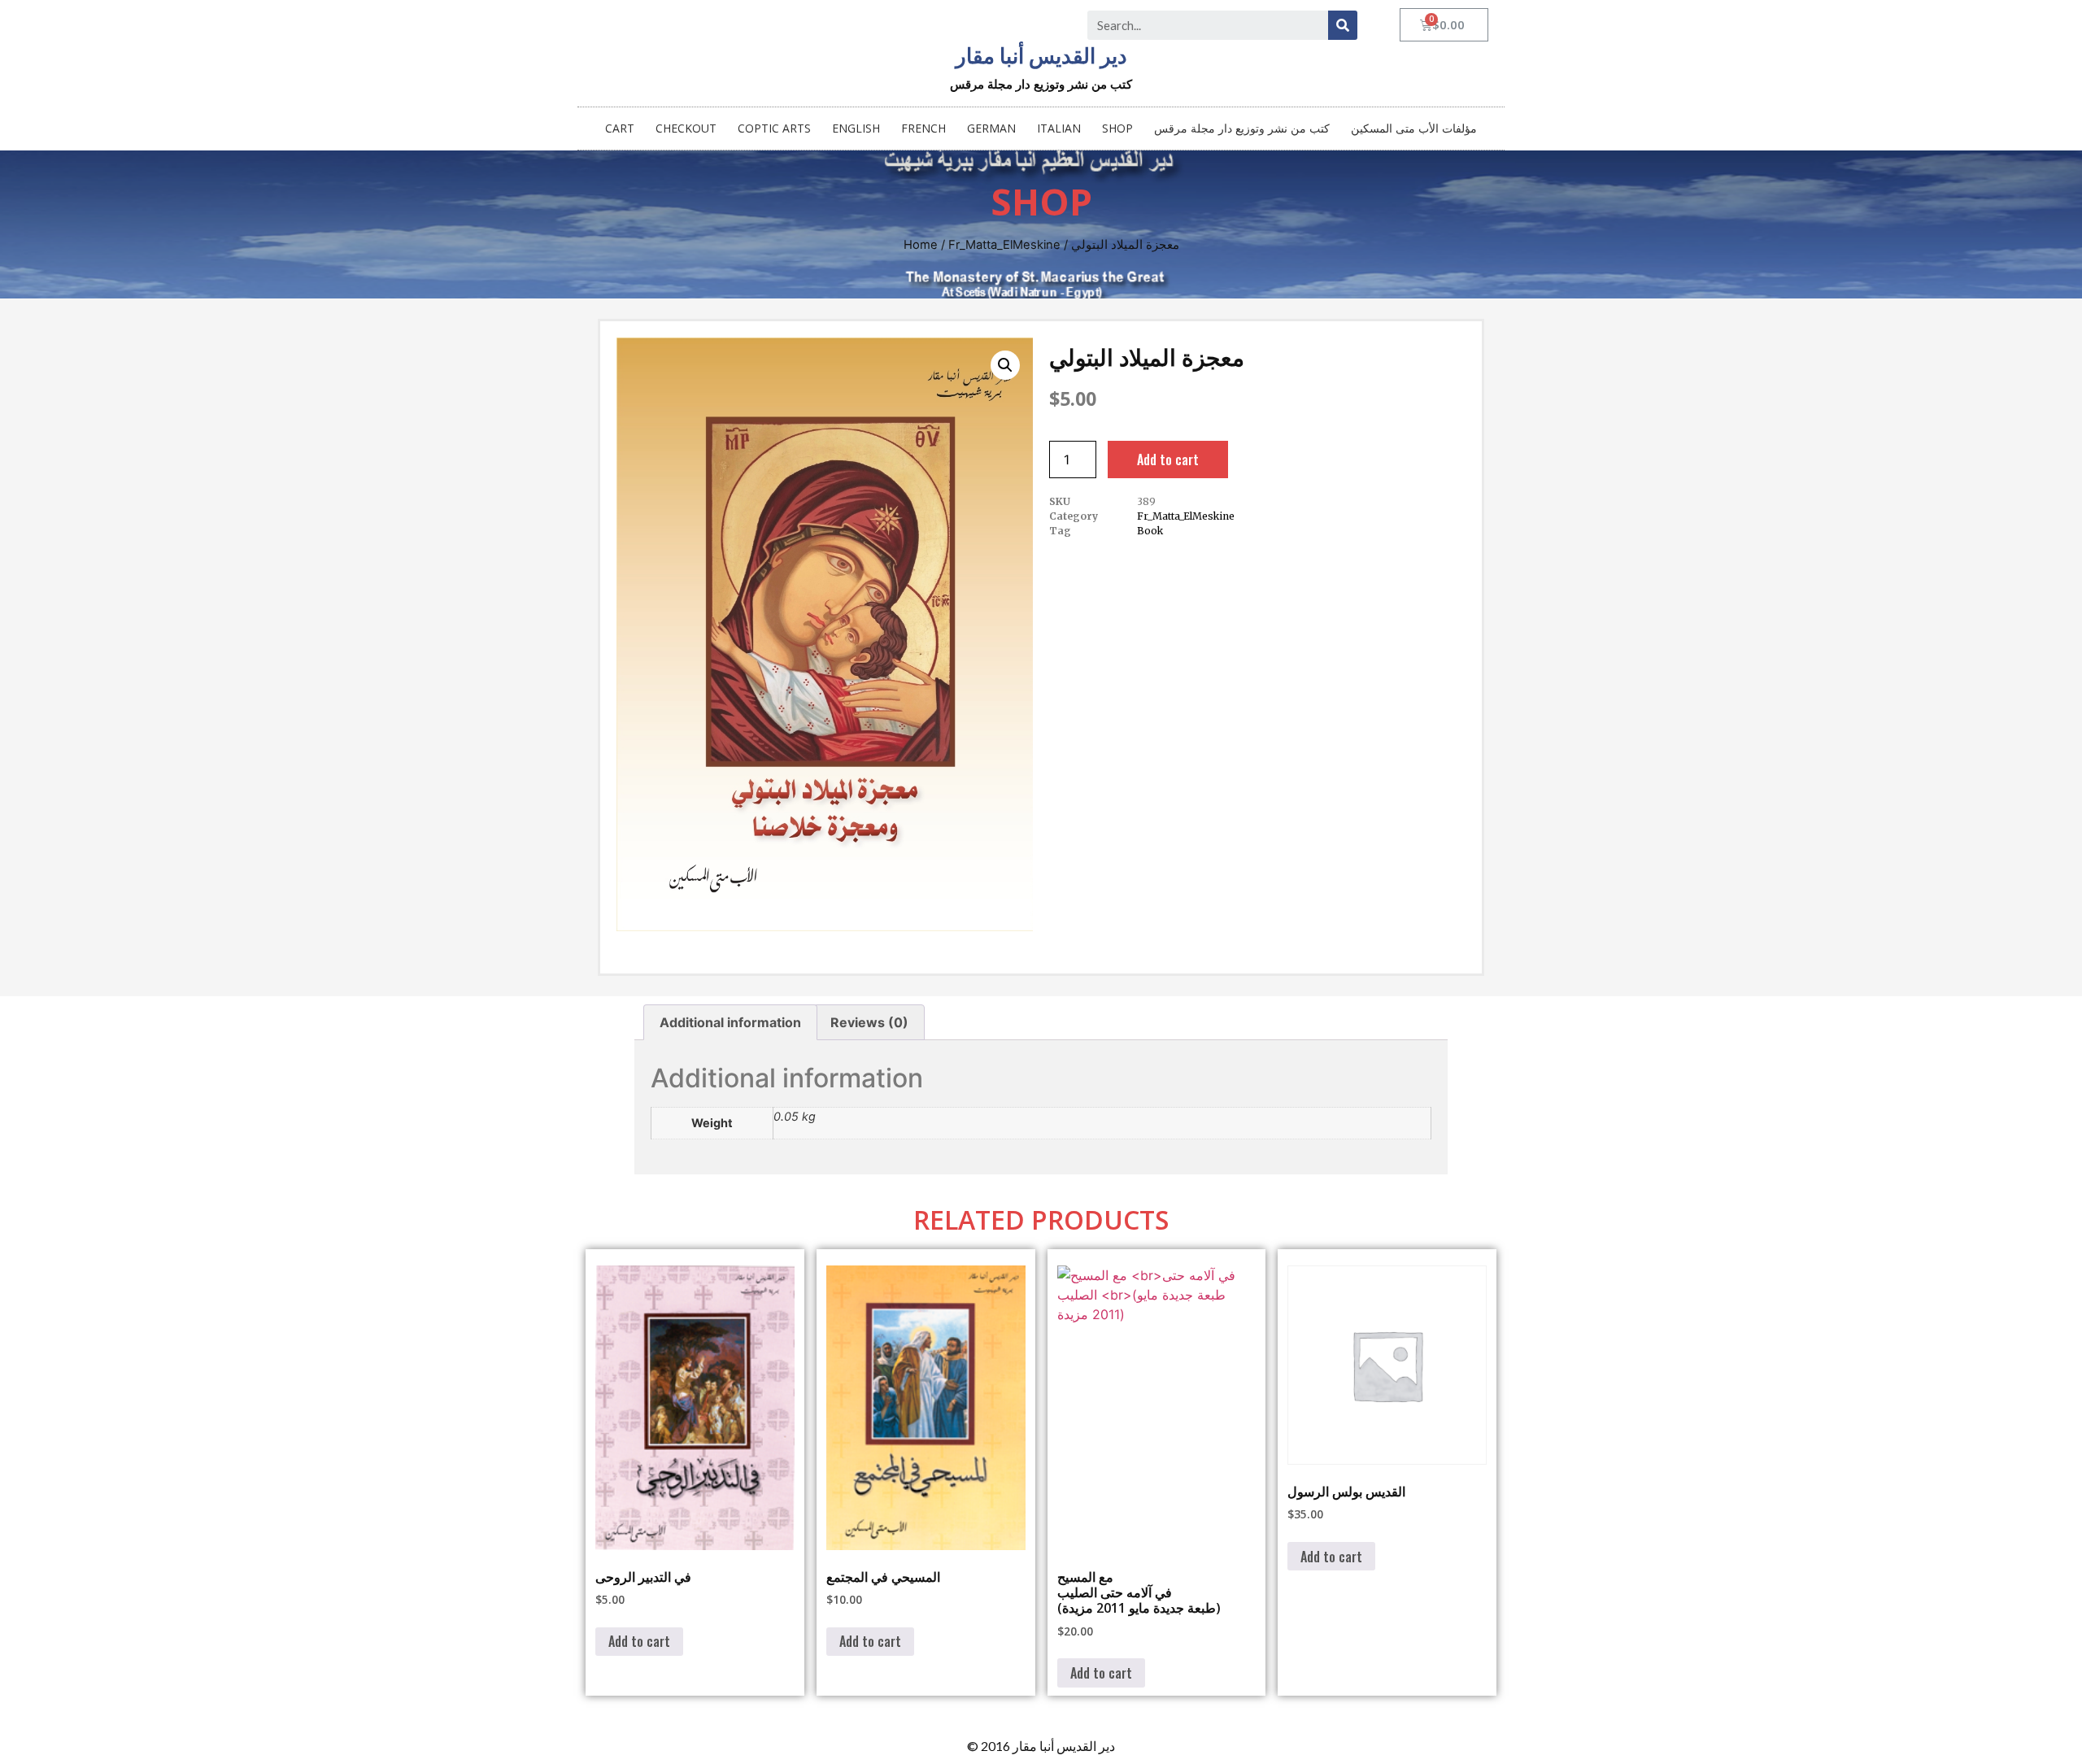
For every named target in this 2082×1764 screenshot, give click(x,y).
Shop (1117, 128)
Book (1150, 531)
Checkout (686, 128)
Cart (620, 128)
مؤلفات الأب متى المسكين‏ (1414, 128)
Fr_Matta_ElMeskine (1004, 245)
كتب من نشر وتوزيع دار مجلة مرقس (1242, 128)
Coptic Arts (774, 128)
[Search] (1343, 25)
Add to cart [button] (639, 1641)
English (856, 128)
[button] (1005, 365)
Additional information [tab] (730, 1022)
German (991, 128)
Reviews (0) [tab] (869, 1022)
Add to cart (1168, 460)
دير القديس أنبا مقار (1041, 56)
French (923, 128)
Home (921, 245)
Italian (1059, 128)
